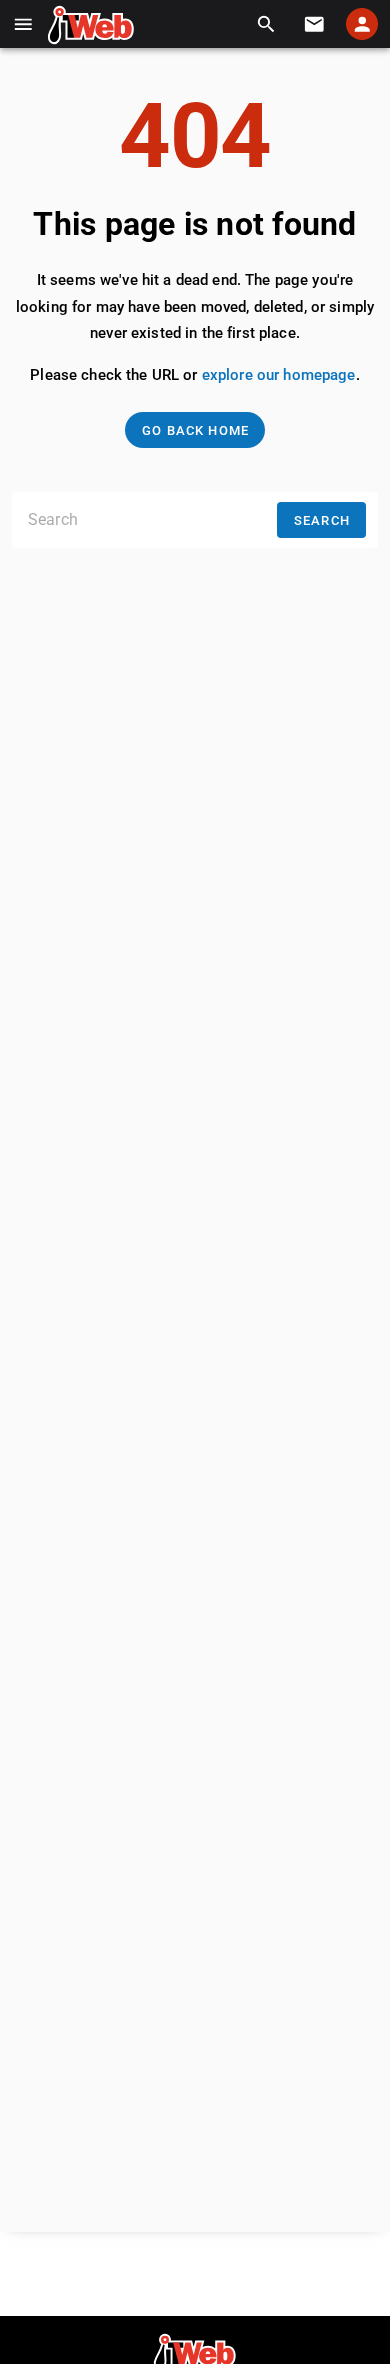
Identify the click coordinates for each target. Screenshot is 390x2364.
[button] (23, 24)
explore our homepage (279, 375)
